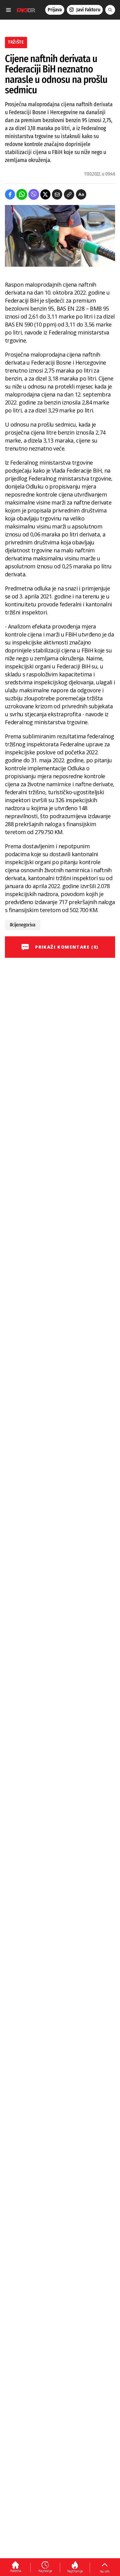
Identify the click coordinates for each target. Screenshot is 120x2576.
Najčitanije (75, 2571)
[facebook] (10, 194)
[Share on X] (45, 194)
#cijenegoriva (23, 925)
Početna (16, 2571)
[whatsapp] (22, 194)
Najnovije (45, 2571)
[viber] (34, 194)
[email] (57, 194)
